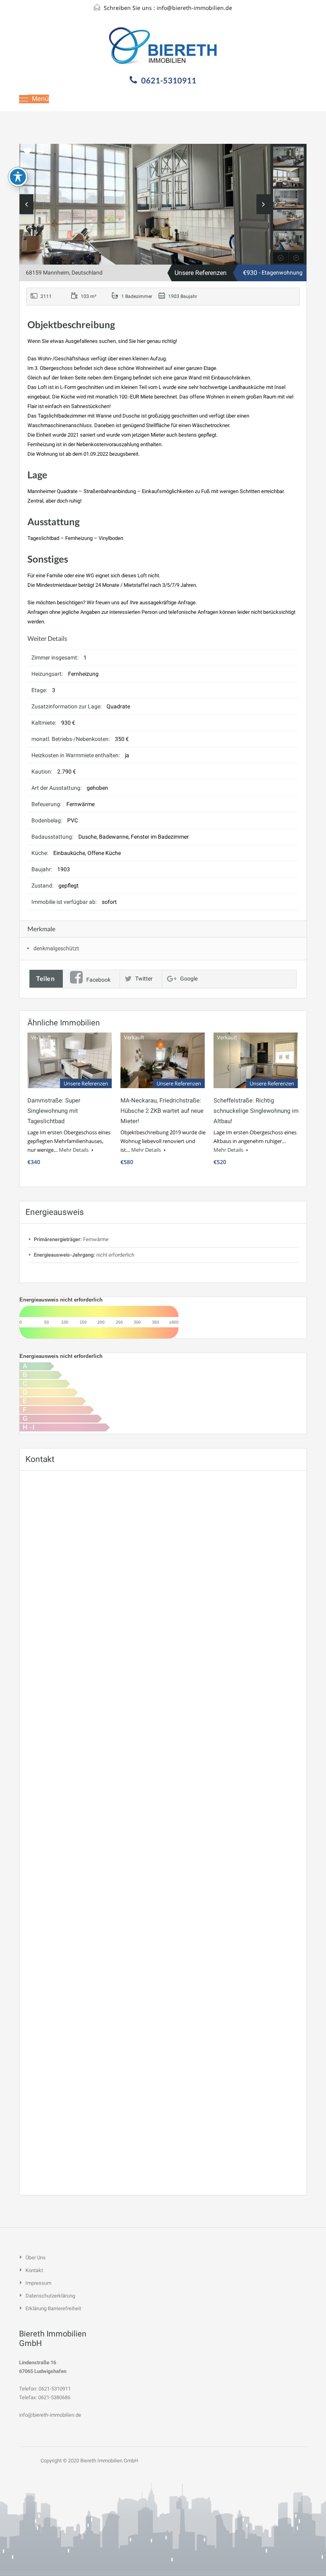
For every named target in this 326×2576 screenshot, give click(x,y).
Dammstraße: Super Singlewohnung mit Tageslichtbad (54, 1111)
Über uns (36, 2258)
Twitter (144, 979)
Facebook (98, 980)
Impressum (38, 2283)
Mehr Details (74, 1150)
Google (189, 979)
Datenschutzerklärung (50, 2296)
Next (263, 204)
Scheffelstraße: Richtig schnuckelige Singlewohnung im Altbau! (256, 1111)
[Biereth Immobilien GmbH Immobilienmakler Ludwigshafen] (163, 47)
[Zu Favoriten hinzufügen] (27, 154)
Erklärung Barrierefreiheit (53, 2308)
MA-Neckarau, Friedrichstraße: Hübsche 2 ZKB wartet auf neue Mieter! (162, 1111)
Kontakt (34, 2270)
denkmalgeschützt (56, 948)
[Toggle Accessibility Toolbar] (18, 177)
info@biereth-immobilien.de (194, 8)
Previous (26, 204)
